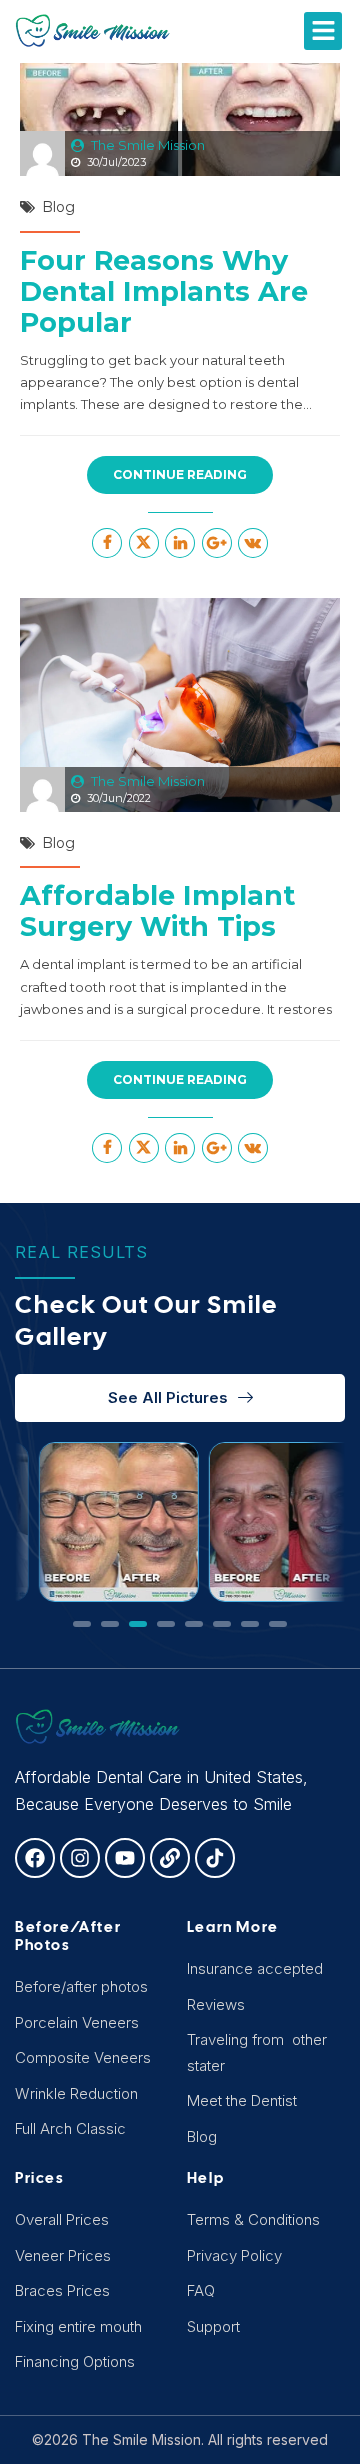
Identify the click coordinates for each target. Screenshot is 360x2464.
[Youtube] (125, 1858)
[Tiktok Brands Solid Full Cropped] (215, 1858)
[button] (323, 31)
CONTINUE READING (180, 474)
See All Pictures (168, 1397)
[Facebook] (35, 1858)
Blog (58, 207)
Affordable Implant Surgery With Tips (157, 911)
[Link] (170, 1858)
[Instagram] (80, 1858)
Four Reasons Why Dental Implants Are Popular (164, 291)
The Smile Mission (148, 145)
